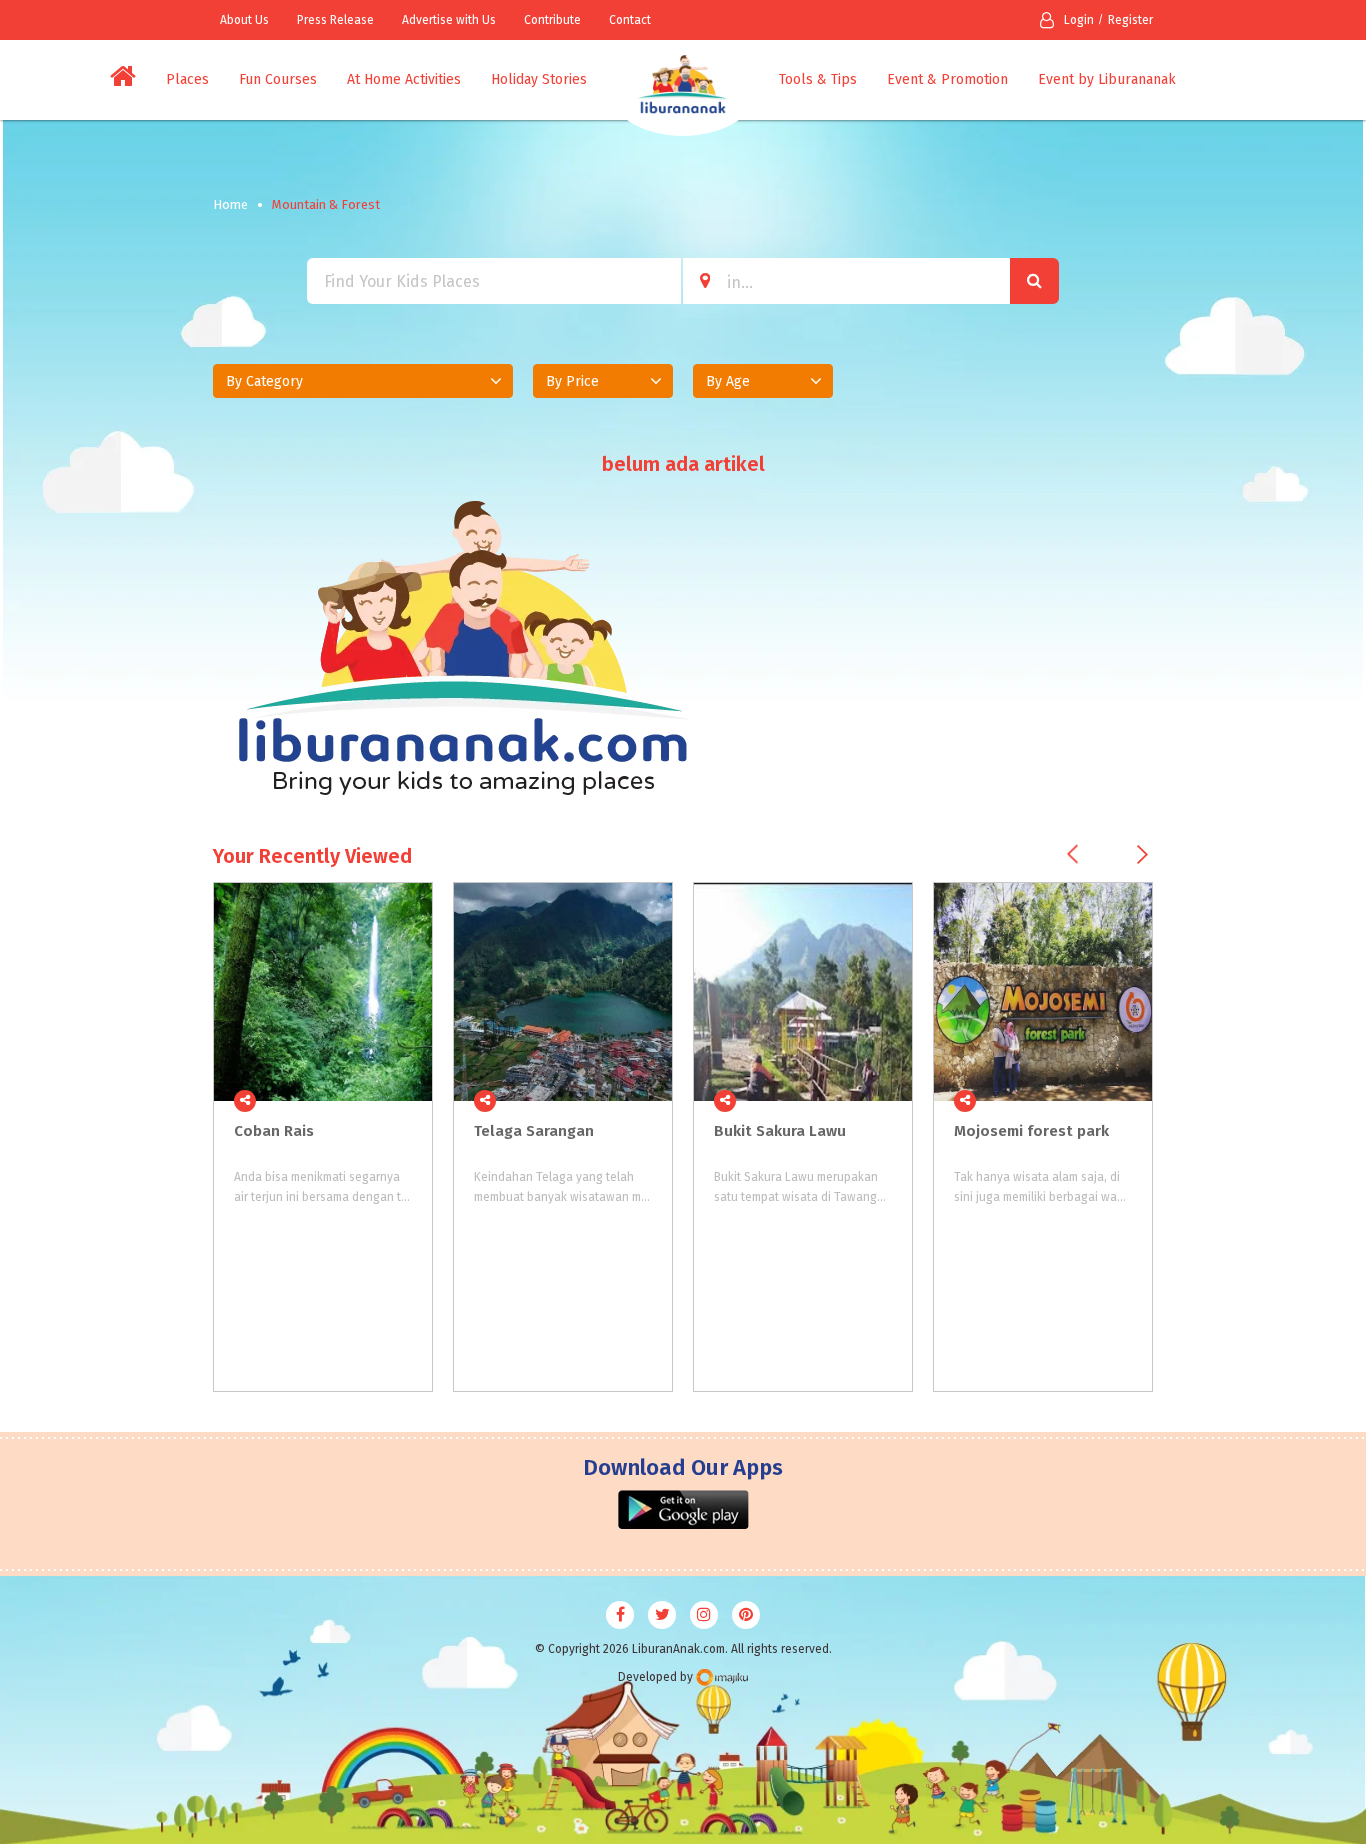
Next (1142, 854)
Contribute (552, 20)
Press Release (335, 20)
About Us (244, 20)
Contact (630, 20)
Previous (1072, 854)
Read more (406, 1101)
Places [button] (187, 79)
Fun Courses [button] (278, 79)
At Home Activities (404, 79)
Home (230, 204)
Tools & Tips (818, 79)
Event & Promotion (947, 79)
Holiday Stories (539, 79)
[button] (363, 381)
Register (1130, 20)
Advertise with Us (449, 20)
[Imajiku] (722, 1677)
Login (1079, 20)
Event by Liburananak (1107, 79)
